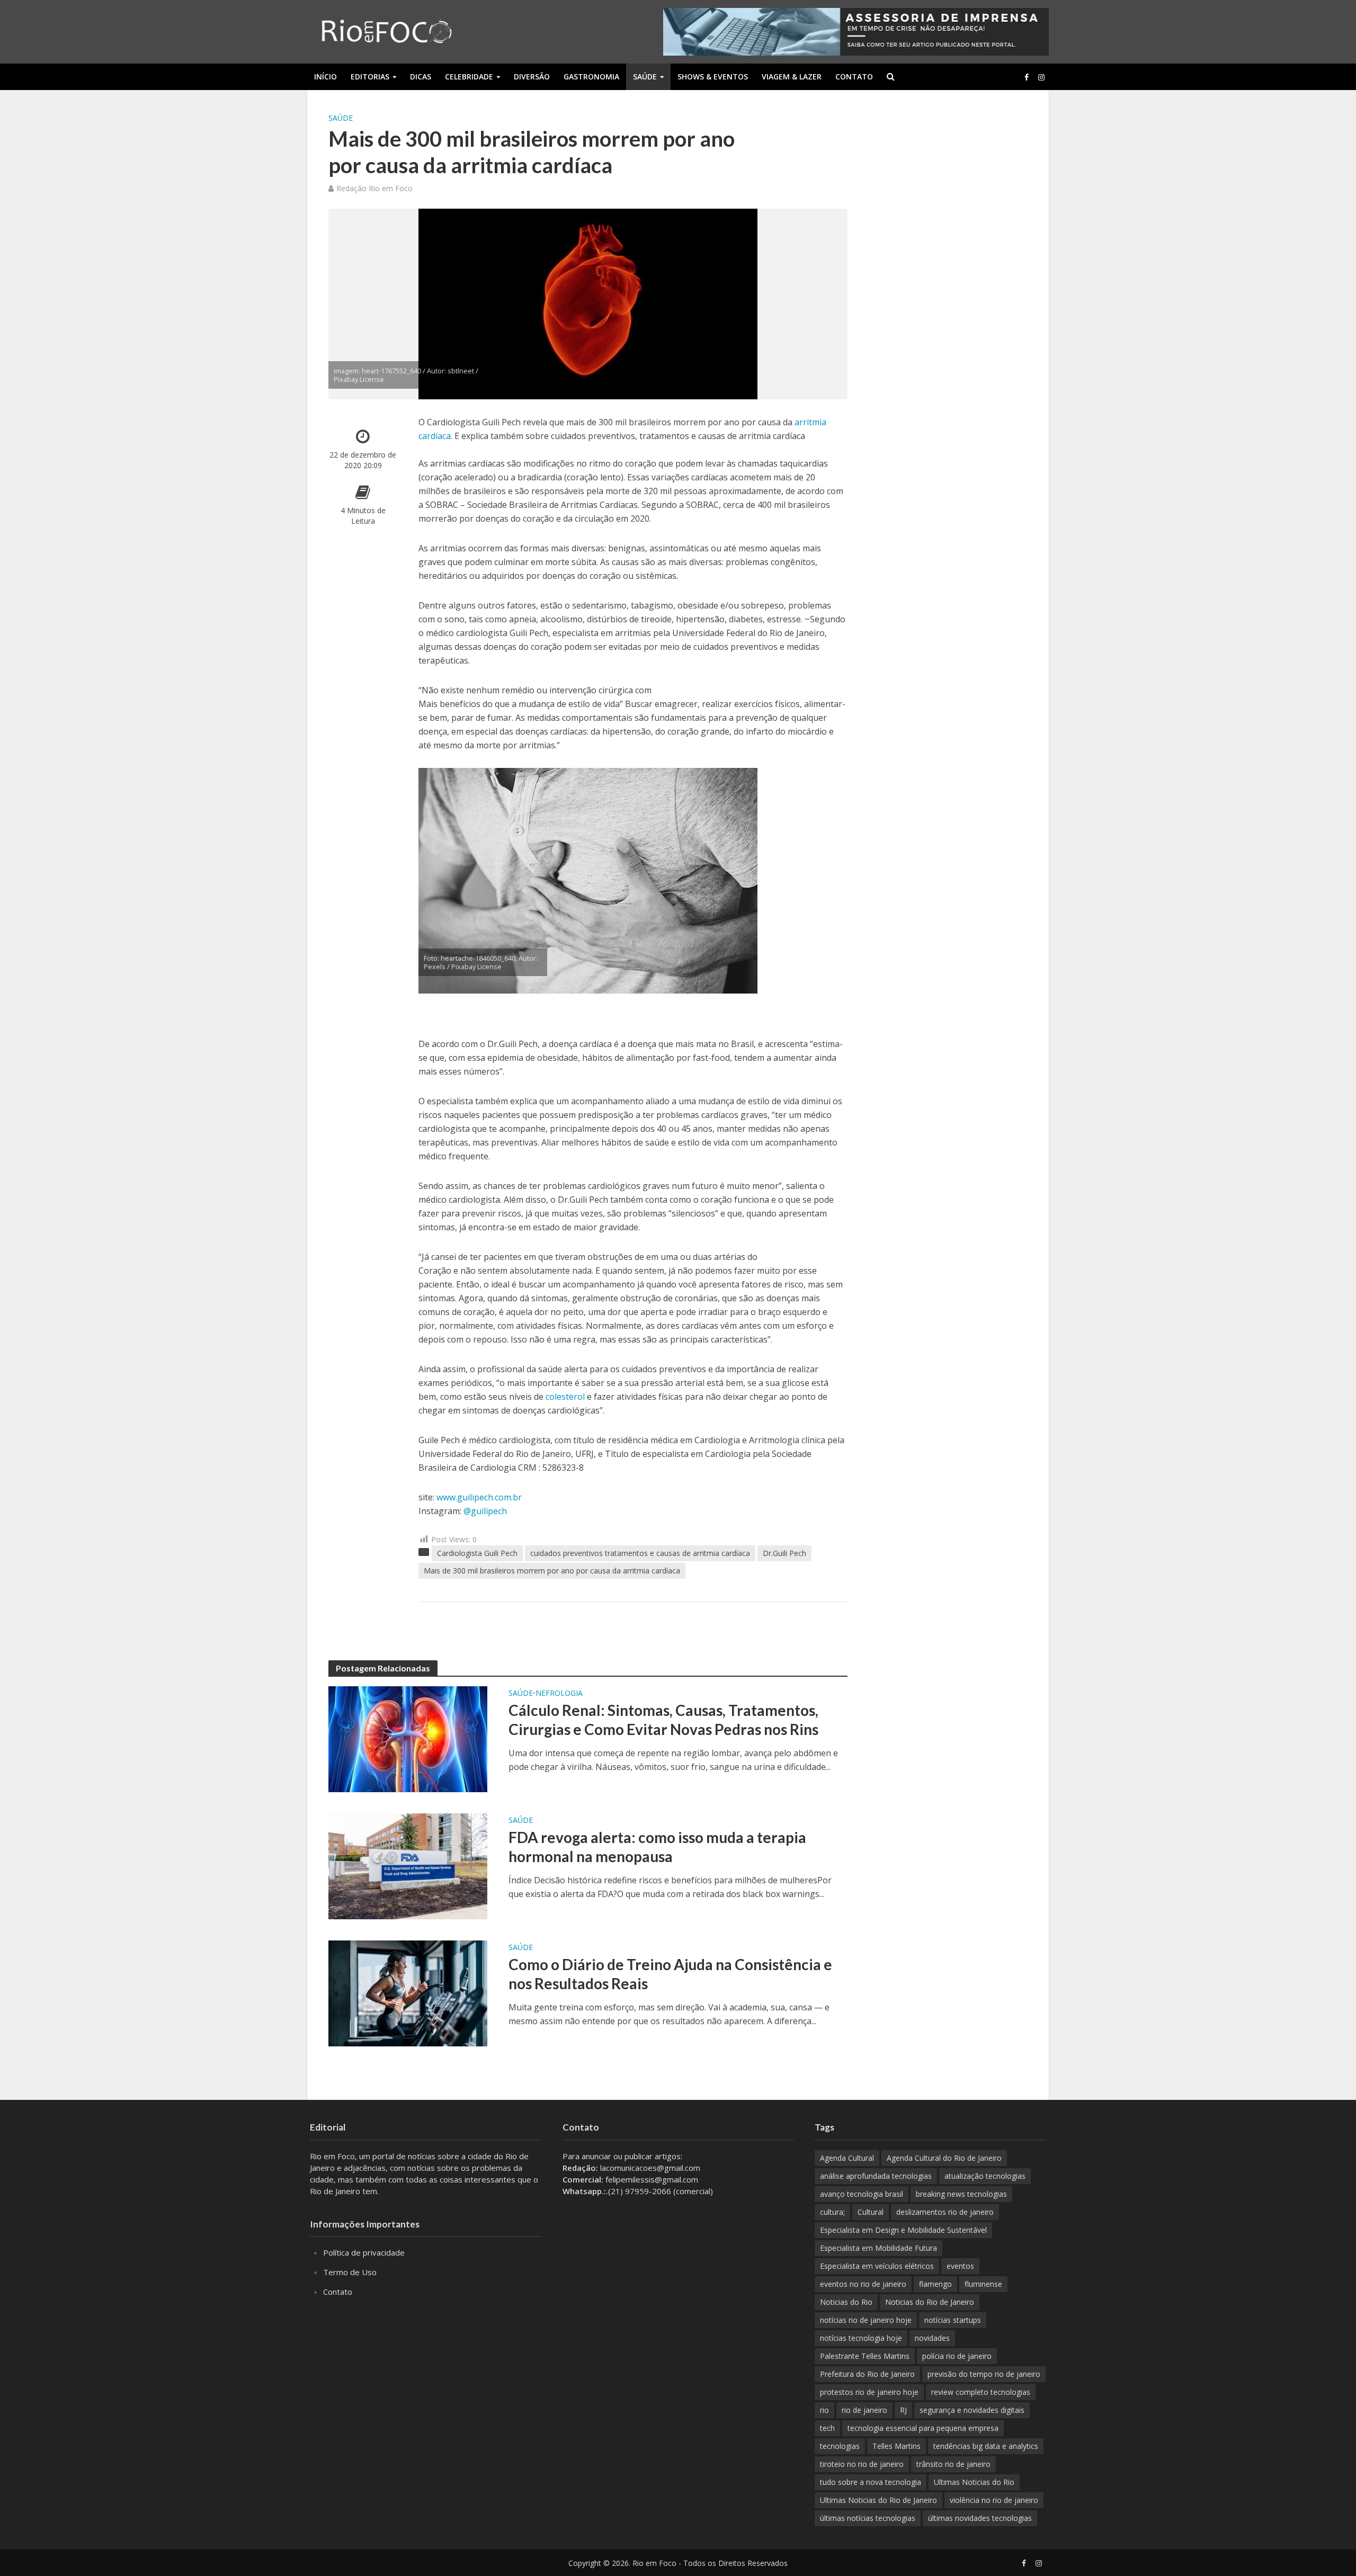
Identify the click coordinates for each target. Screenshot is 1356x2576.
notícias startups (953, 2320)
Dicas (421, 77)
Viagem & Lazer (792, 77)
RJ (903, 2410)
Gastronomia (591, 77)
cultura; (832, 2212)
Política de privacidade (364, 2252)
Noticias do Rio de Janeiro (930, 2302)
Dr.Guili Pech (784, 1553)
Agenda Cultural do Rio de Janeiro (944, 2158)
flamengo (935, 2284)
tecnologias (840, 2446)
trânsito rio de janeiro (953, 2464)
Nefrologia (559, 1693)
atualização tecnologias (985, 2176)
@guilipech (485, 1511)
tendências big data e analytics (986, 2446)
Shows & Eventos (713, 77)
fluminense (983, 2284)
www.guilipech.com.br (479, 1497)
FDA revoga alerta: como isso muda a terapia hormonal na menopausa (657, 1847)
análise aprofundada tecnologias (876, 2176)
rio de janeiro (864, 2410)
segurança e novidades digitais (972, 2410)
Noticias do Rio (846, 2302)
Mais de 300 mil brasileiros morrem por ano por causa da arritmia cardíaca (552, 1571)
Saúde (645, 77)
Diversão (532, 77)
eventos (960, 2266)
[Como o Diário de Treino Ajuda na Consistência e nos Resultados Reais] (408, 1993)
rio (824, 2410)
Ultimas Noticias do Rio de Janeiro (878, 2500)
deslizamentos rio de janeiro (945, 2212)
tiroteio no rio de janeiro (862, 2464)
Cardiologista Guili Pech (477, 1553)
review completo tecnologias (981, 2392)
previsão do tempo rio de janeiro (984, 2374)
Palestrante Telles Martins (865, 2356)
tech (827, 2428)
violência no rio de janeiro (994, 2500)
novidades (932, 2338)
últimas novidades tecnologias (980, 2518)
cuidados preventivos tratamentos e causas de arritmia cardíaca (640, 1553)
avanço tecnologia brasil (862, 2194)
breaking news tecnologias (961, 2194)
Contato (854, 77)
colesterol (565, 1397)
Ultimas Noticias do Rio (974, 2482)
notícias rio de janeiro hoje (866, 2320)
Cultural (871, 2212)
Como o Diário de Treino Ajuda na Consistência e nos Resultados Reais (670, 1974)
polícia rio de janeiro (957, 2356)
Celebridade (469, 77)
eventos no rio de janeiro (863, 2284)
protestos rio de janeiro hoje (869, 2392)
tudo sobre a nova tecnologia (871, 2482)
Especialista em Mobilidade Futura (878, 2248)
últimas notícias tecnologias (868, 2518)
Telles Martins (896, 2446)
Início (325, 77)
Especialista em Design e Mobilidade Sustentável (903, 2230)
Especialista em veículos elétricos (877, 2266)
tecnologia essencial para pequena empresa (923, 2428)
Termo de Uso (350, 2272)
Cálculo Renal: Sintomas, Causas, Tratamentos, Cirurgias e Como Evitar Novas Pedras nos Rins (663, 1720)
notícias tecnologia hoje (861, 2338)
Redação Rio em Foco (374, 188)
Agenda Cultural (847, 2158)
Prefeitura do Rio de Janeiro (867, 2374)
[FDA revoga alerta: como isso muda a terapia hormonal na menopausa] (408, 1866)
